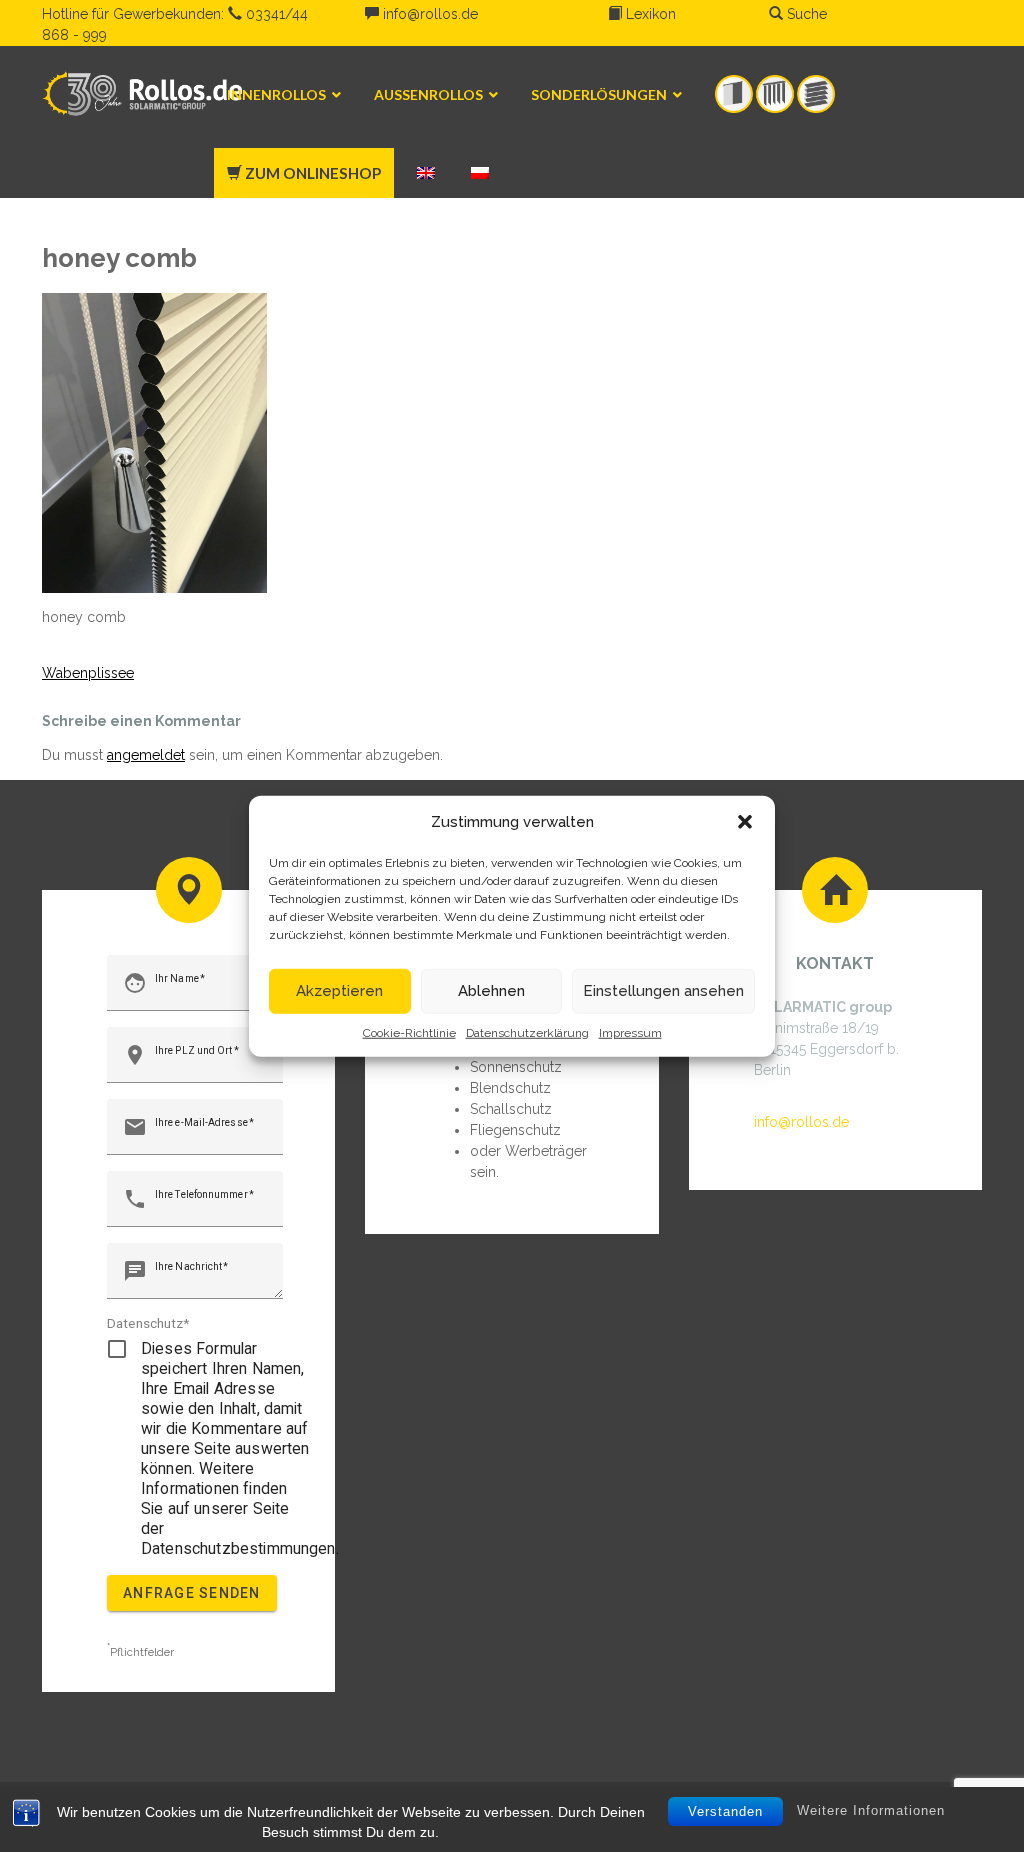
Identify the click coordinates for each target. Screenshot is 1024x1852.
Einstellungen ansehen (663, 991)
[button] (745, 822)
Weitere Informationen (871, 1810)
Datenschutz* (148, 1323)
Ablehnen (491, 991)
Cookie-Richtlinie (409, 1032)
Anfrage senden (192, 1593)
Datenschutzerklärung (527, 1032)
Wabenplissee (88, 673)
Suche (805, 14)
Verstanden (725, 1811)
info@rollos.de (428, 14)
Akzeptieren (339, 991)
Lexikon (649, 14)
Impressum (630, 1032)
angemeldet (146, 755)
